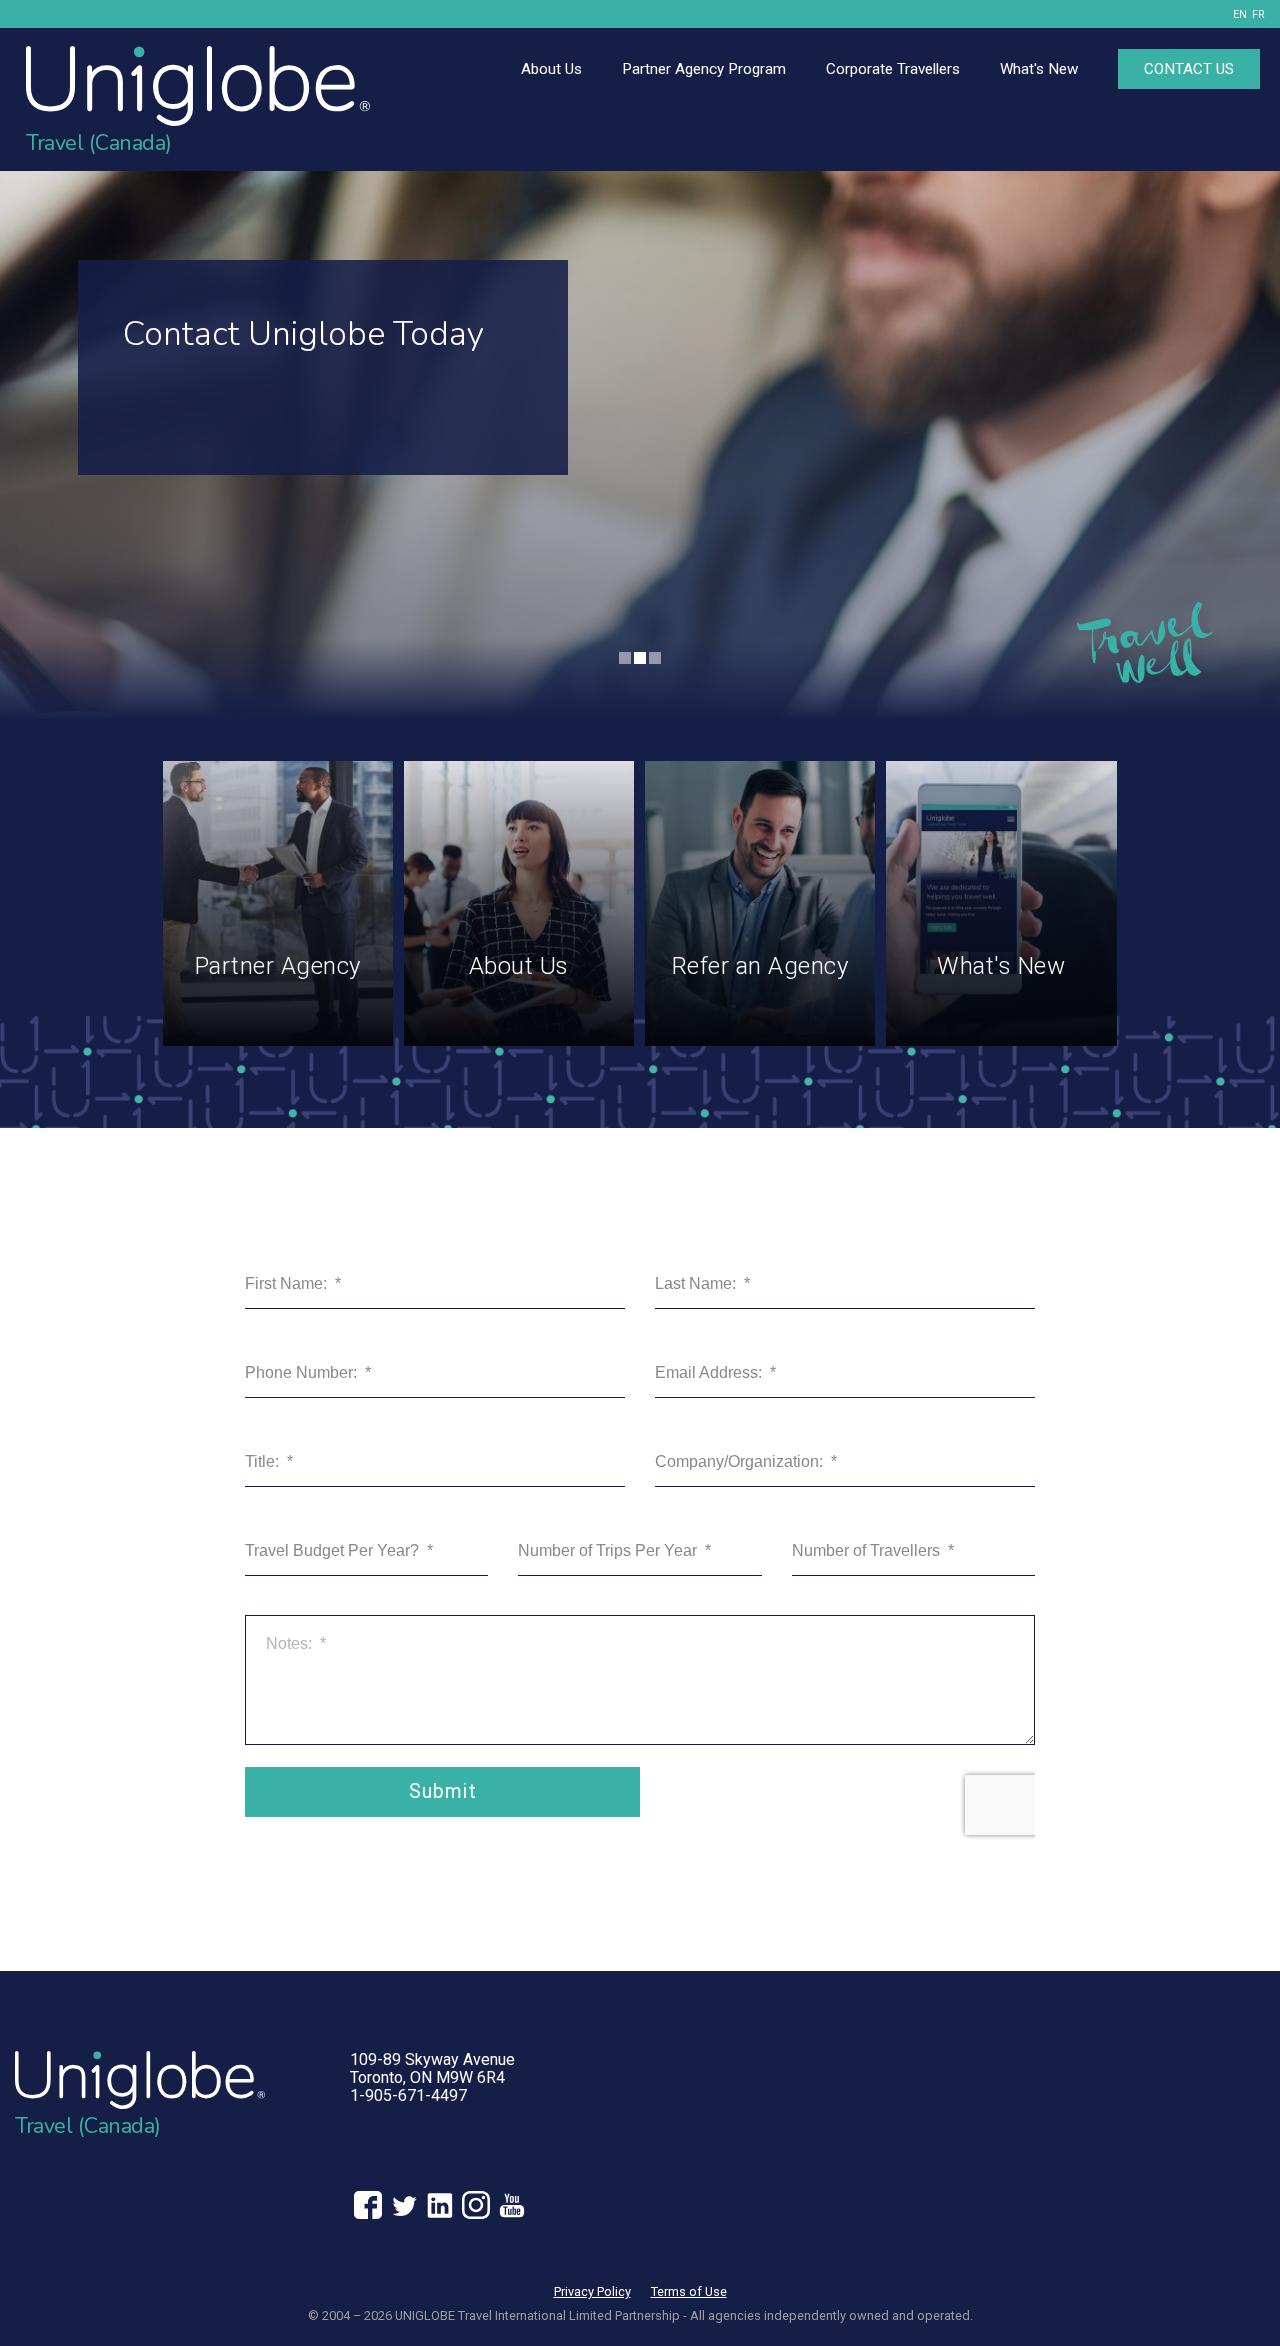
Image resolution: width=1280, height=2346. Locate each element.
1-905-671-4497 (408, 2095)
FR (1258, 14)
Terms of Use (689, 2291)
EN (1240, 14)
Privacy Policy (592, 2291)
